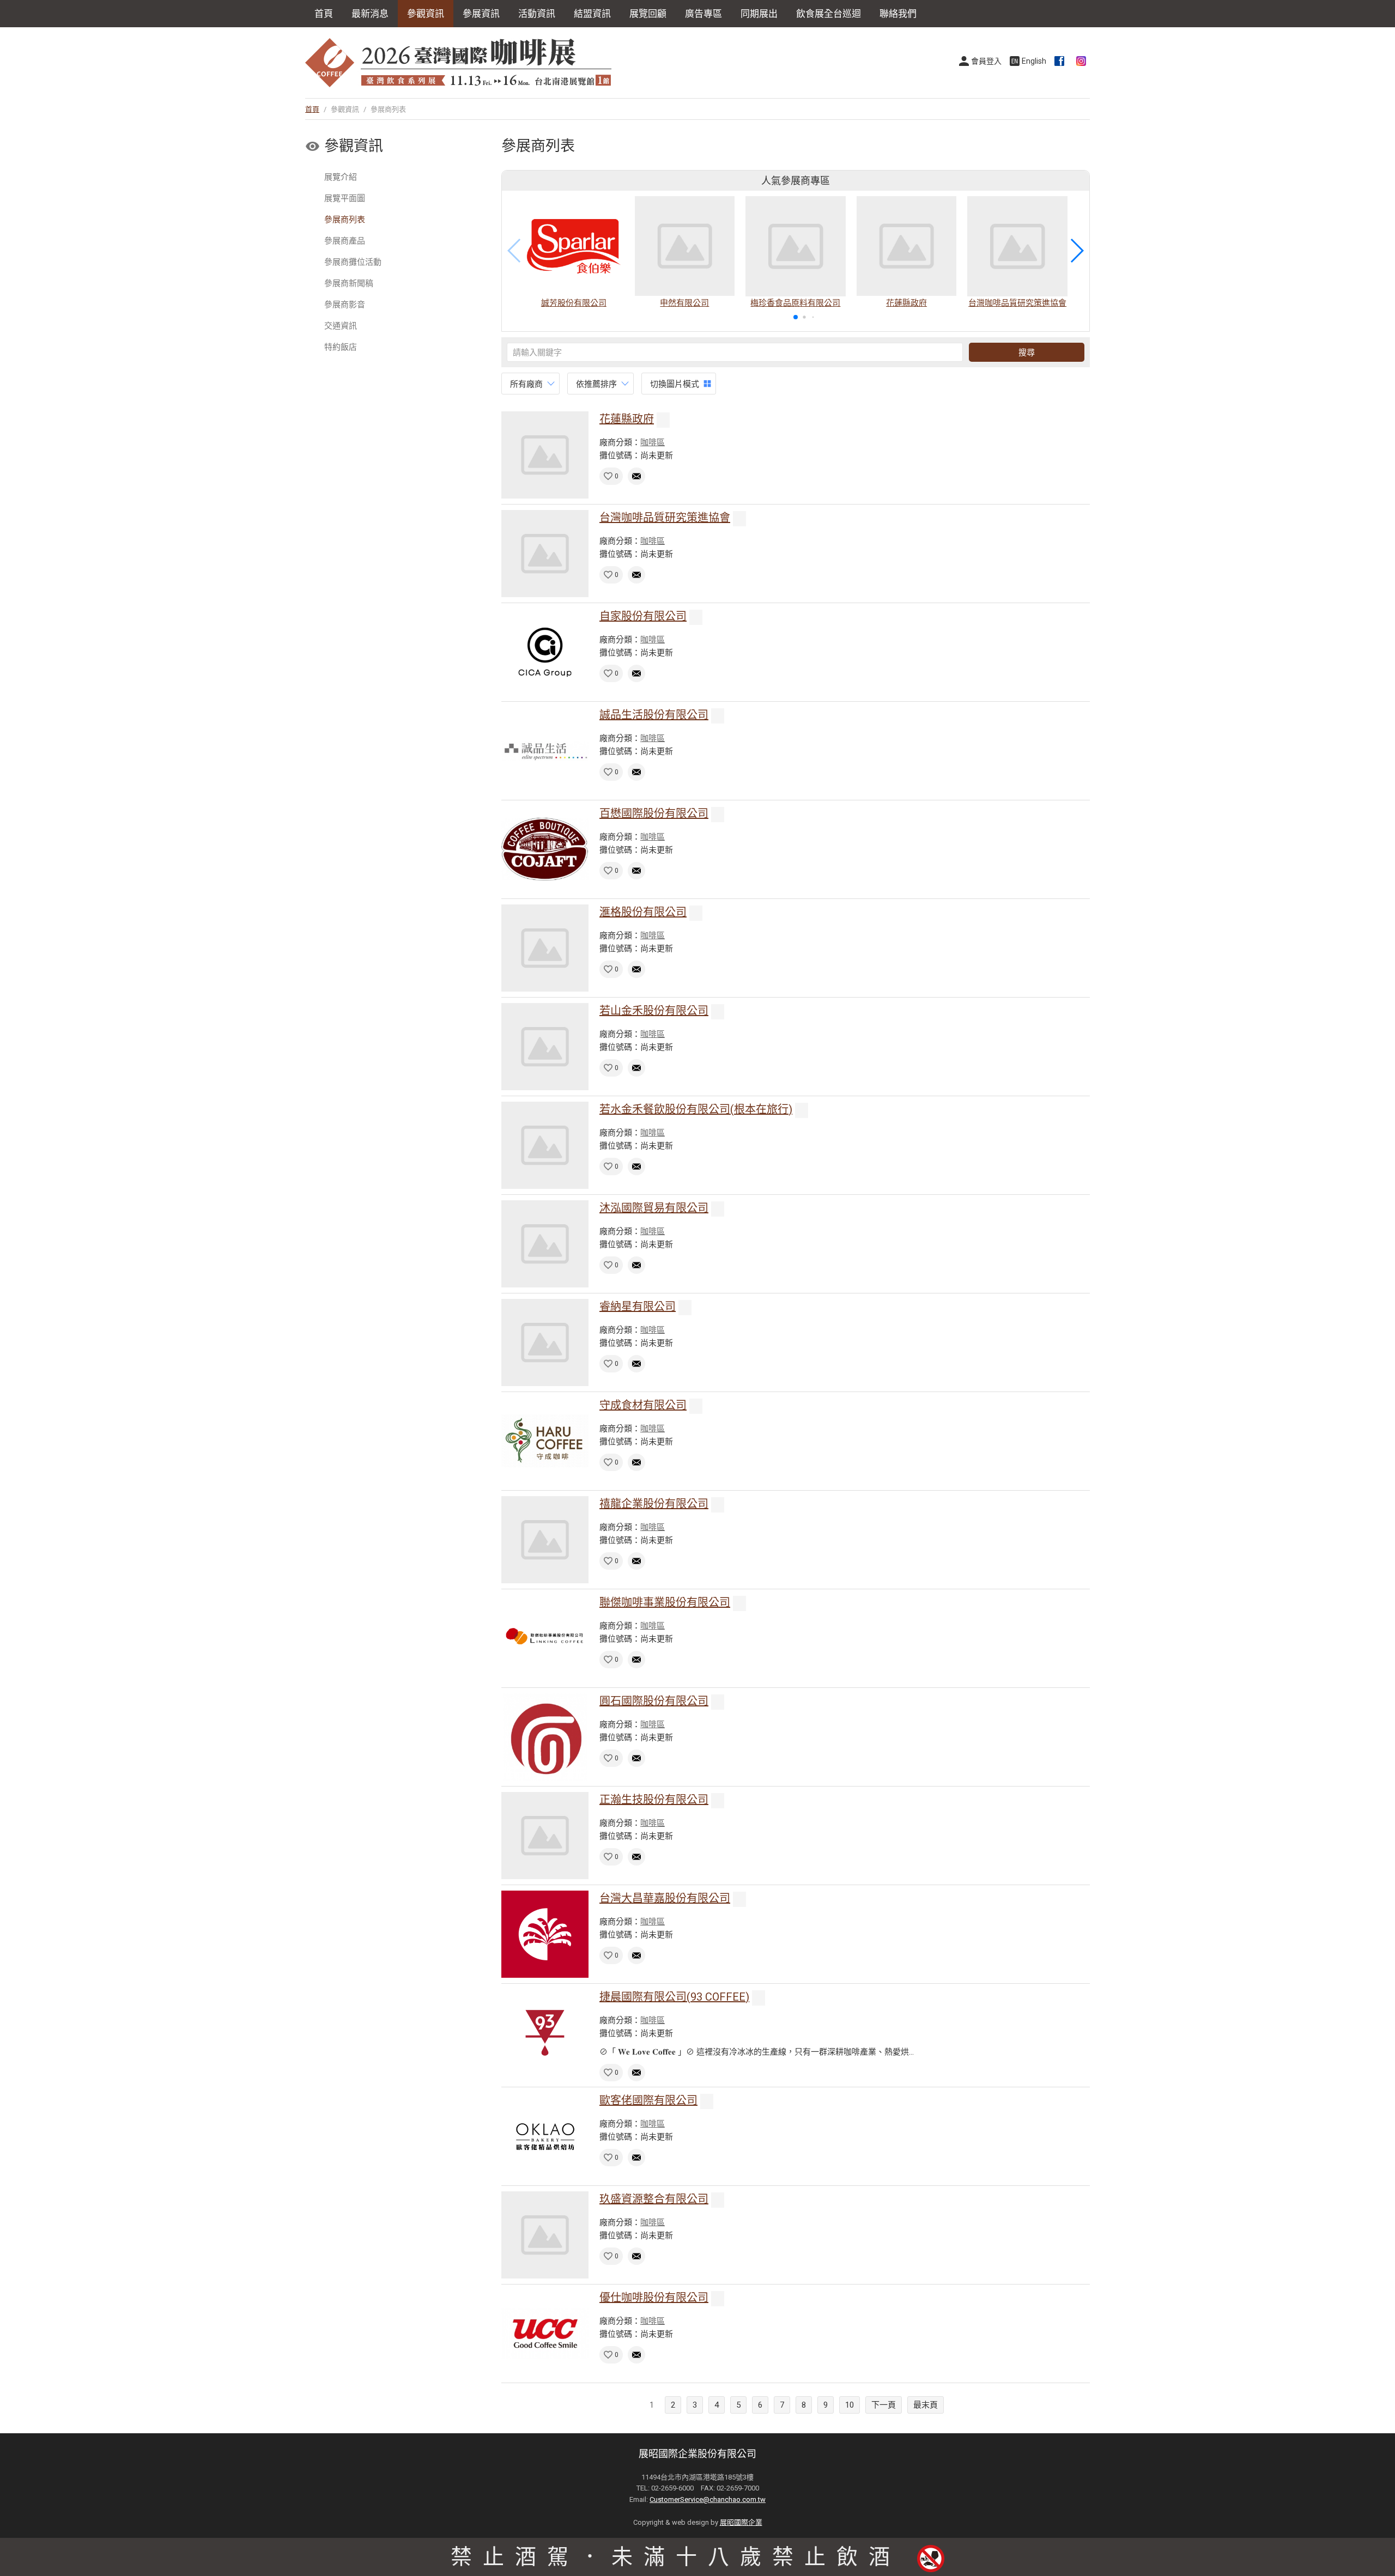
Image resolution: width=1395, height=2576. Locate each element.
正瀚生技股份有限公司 (654, 1800)
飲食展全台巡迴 (829, 14)
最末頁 (926, 2405)
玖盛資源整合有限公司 (654, 2199)
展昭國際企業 (741, 2522)
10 (850, 2405)
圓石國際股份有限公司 (654, 1701)
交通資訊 (341, 326)
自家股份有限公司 (643, 616)
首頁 (324, 14)
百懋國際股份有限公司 (654, 813)
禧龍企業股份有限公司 (654, 1504)
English (1034, 61)
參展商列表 (345, 220)
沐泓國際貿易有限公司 (654, 1208)
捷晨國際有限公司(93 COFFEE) (674, 1997)
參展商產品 (345, 241)
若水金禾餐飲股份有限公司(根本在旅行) (696, 1109)
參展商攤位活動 (353, 262)
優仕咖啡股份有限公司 (654, 2298)
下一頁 (884, 2405)
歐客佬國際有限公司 (648, 2100)
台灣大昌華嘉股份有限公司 (665, 1898)
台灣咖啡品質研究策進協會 (665, 518)
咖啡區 (653, 442)
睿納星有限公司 (638, 1307)
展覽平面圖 (345, 198)
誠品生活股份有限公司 (654, 715)
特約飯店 (341, 347)
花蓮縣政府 (627, 419)
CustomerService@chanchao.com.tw (708, 2499)
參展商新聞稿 (349, 283)
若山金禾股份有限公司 (654, 1011)
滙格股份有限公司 (643, 912)
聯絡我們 (898, 14)
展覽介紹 (341, 177)
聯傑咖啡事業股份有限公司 (665, 1602)
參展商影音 (345, 305)
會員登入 (986, 61)
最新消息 (370, 14)
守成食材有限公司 (643, 1405)
